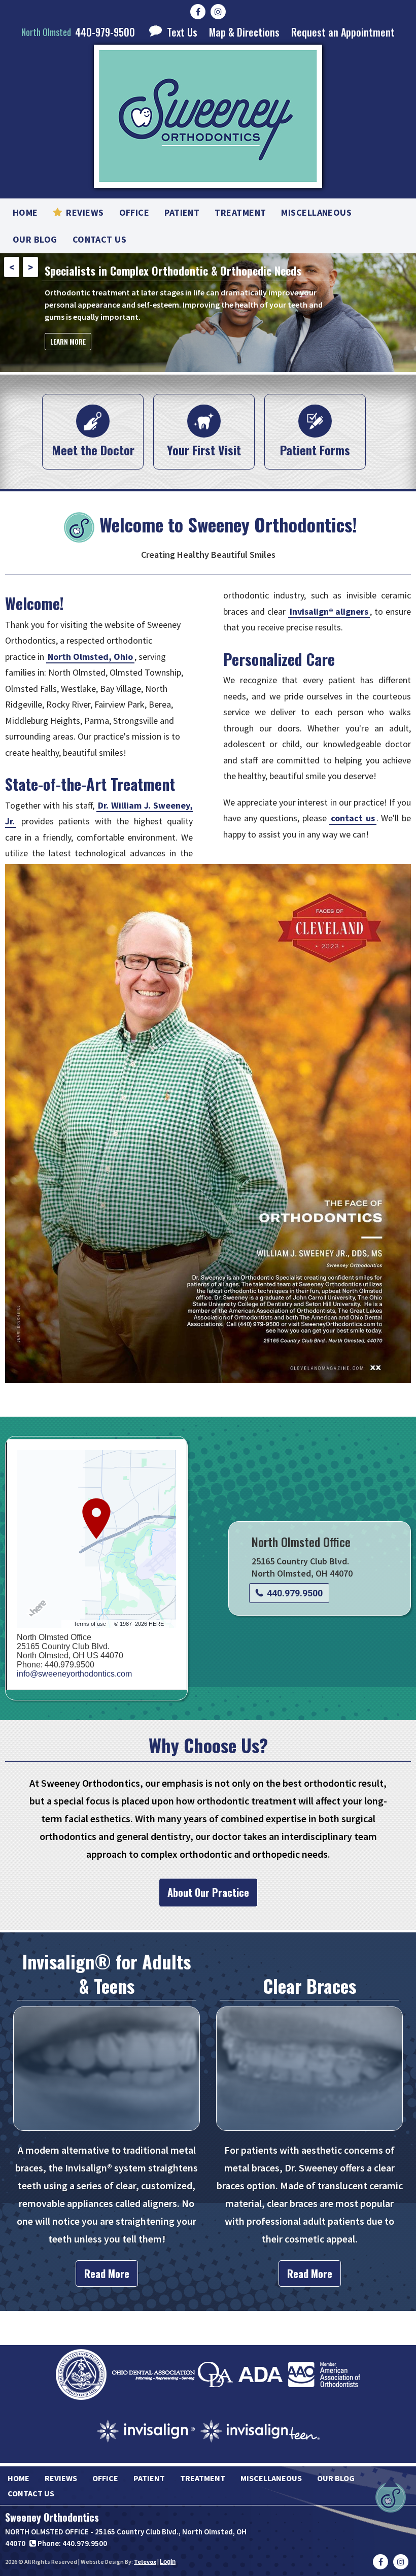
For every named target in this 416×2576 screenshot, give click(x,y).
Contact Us (31, 2493)
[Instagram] (218, 12)
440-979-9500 (78, 32)
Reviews (61, 2478)
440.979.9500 (295, 1593)
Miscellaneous (271, 2478)
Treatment (203, 2478)
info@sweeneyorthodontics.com (74, 1674)
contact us (353, 818)
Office (105, 2478)
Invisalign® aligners (329, 611)
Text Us (181, 32)
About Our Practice (208, 1892)
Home (19, 2478)
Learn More (68, 362)
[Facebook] (198, 12)
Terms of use (90, 1624)
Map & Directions (244, 32)
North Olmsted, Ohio (90, 657)
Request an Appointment (343, 32)
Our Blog (336, 2478)
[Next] (30, 267)
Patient (149, 2478)
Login (168, 2562)
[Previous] (12, 267)
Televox (145, 2562)
